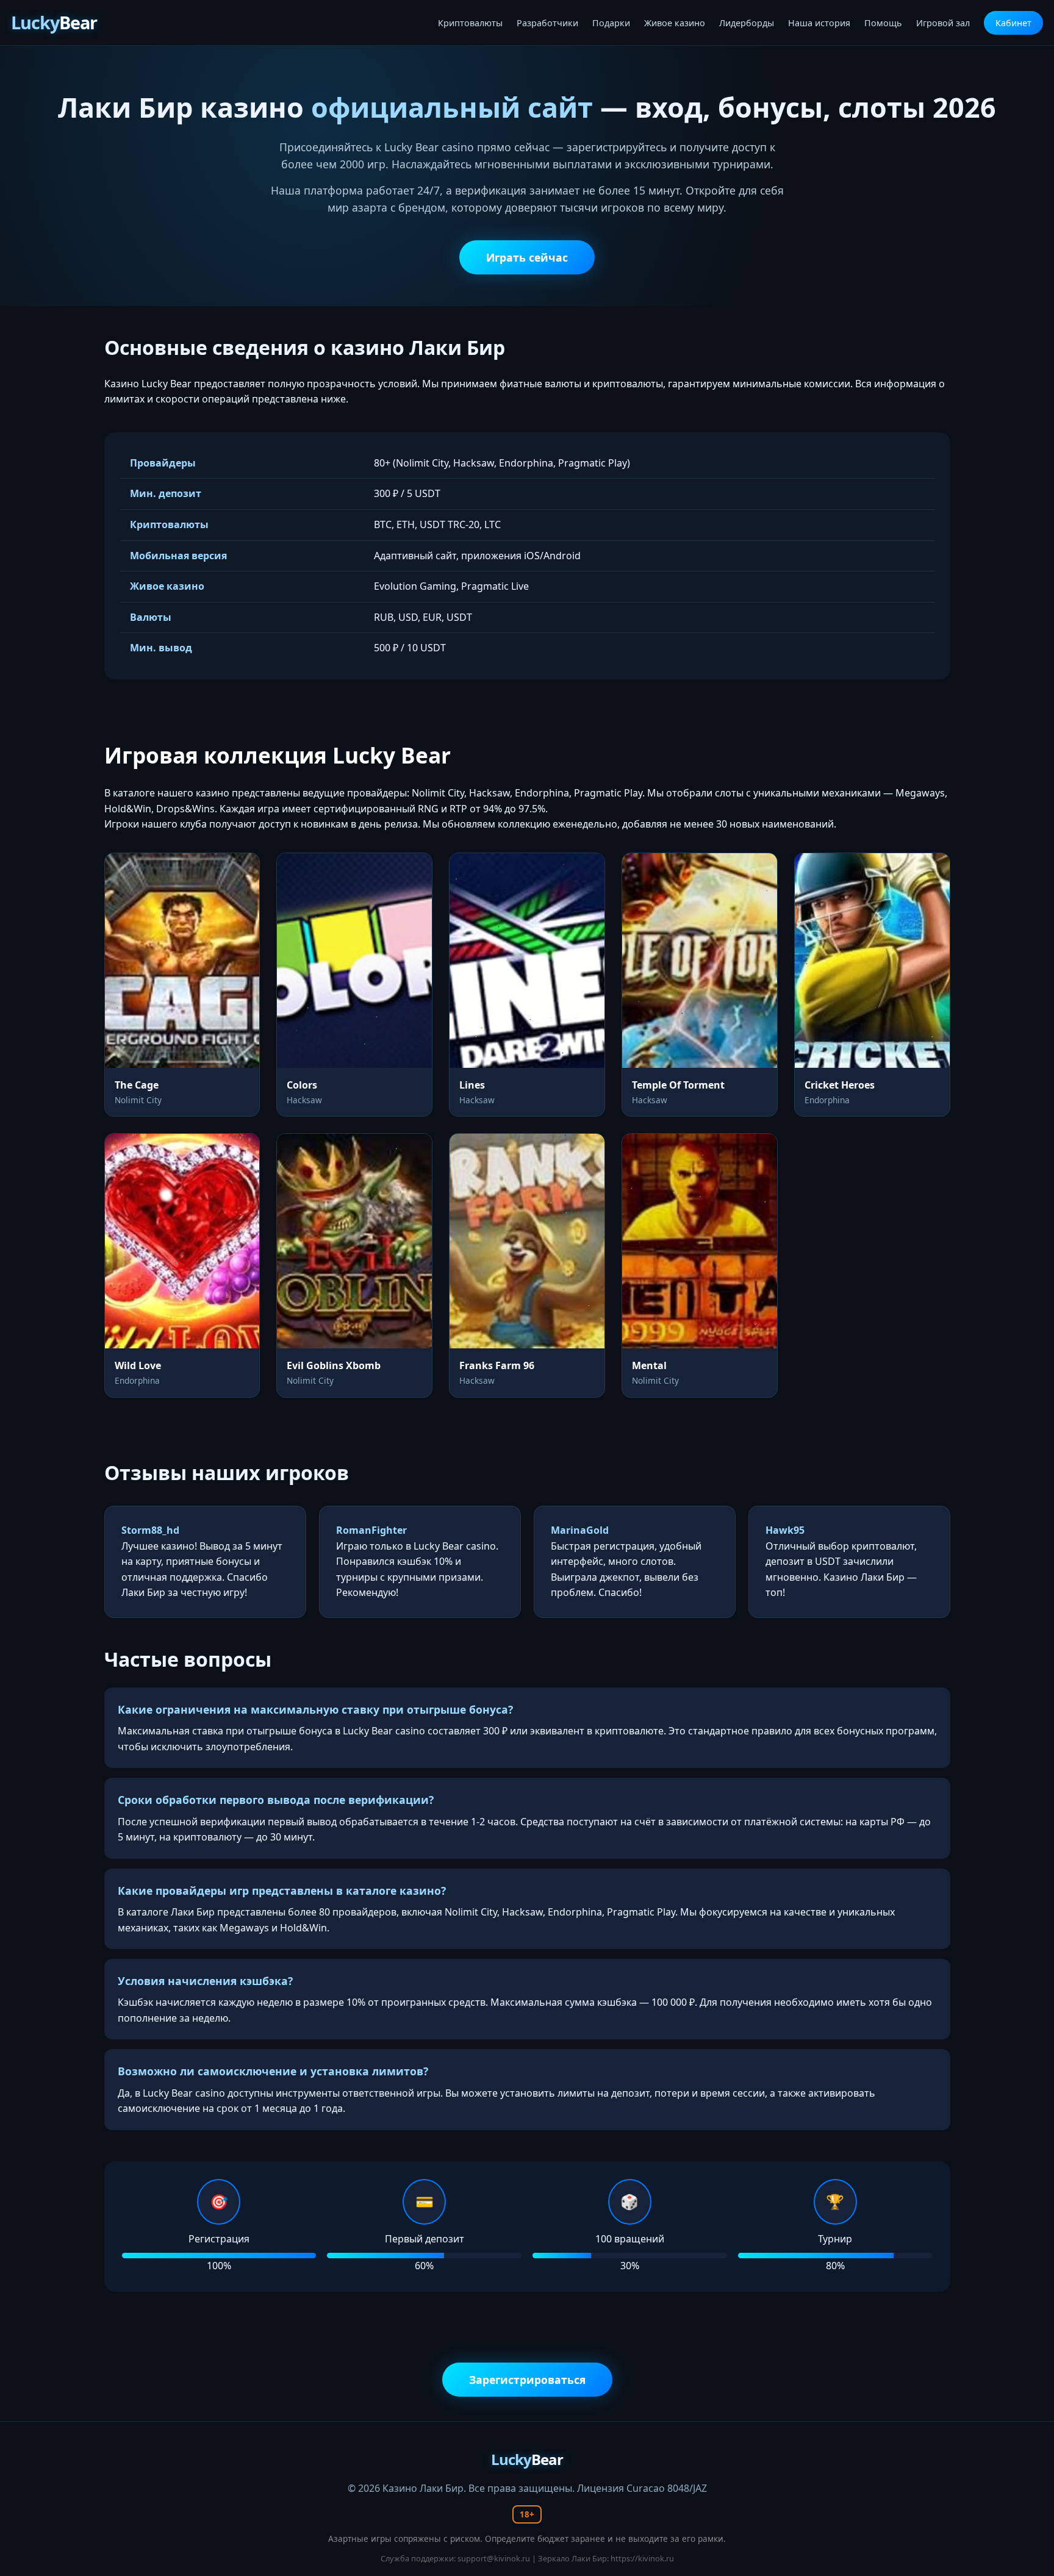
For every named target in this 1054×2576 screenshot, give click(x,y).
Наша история (819, 23)
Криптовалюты (470, 23)
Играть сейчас (527, 257)
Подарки (611, 23)
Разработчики (547, 23)
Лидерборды (747, 23)
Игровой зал (943, 23)
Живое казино (675, 23)
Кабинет (1013, 23)
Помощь (883, 23)
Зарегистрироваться (527, 2380)
